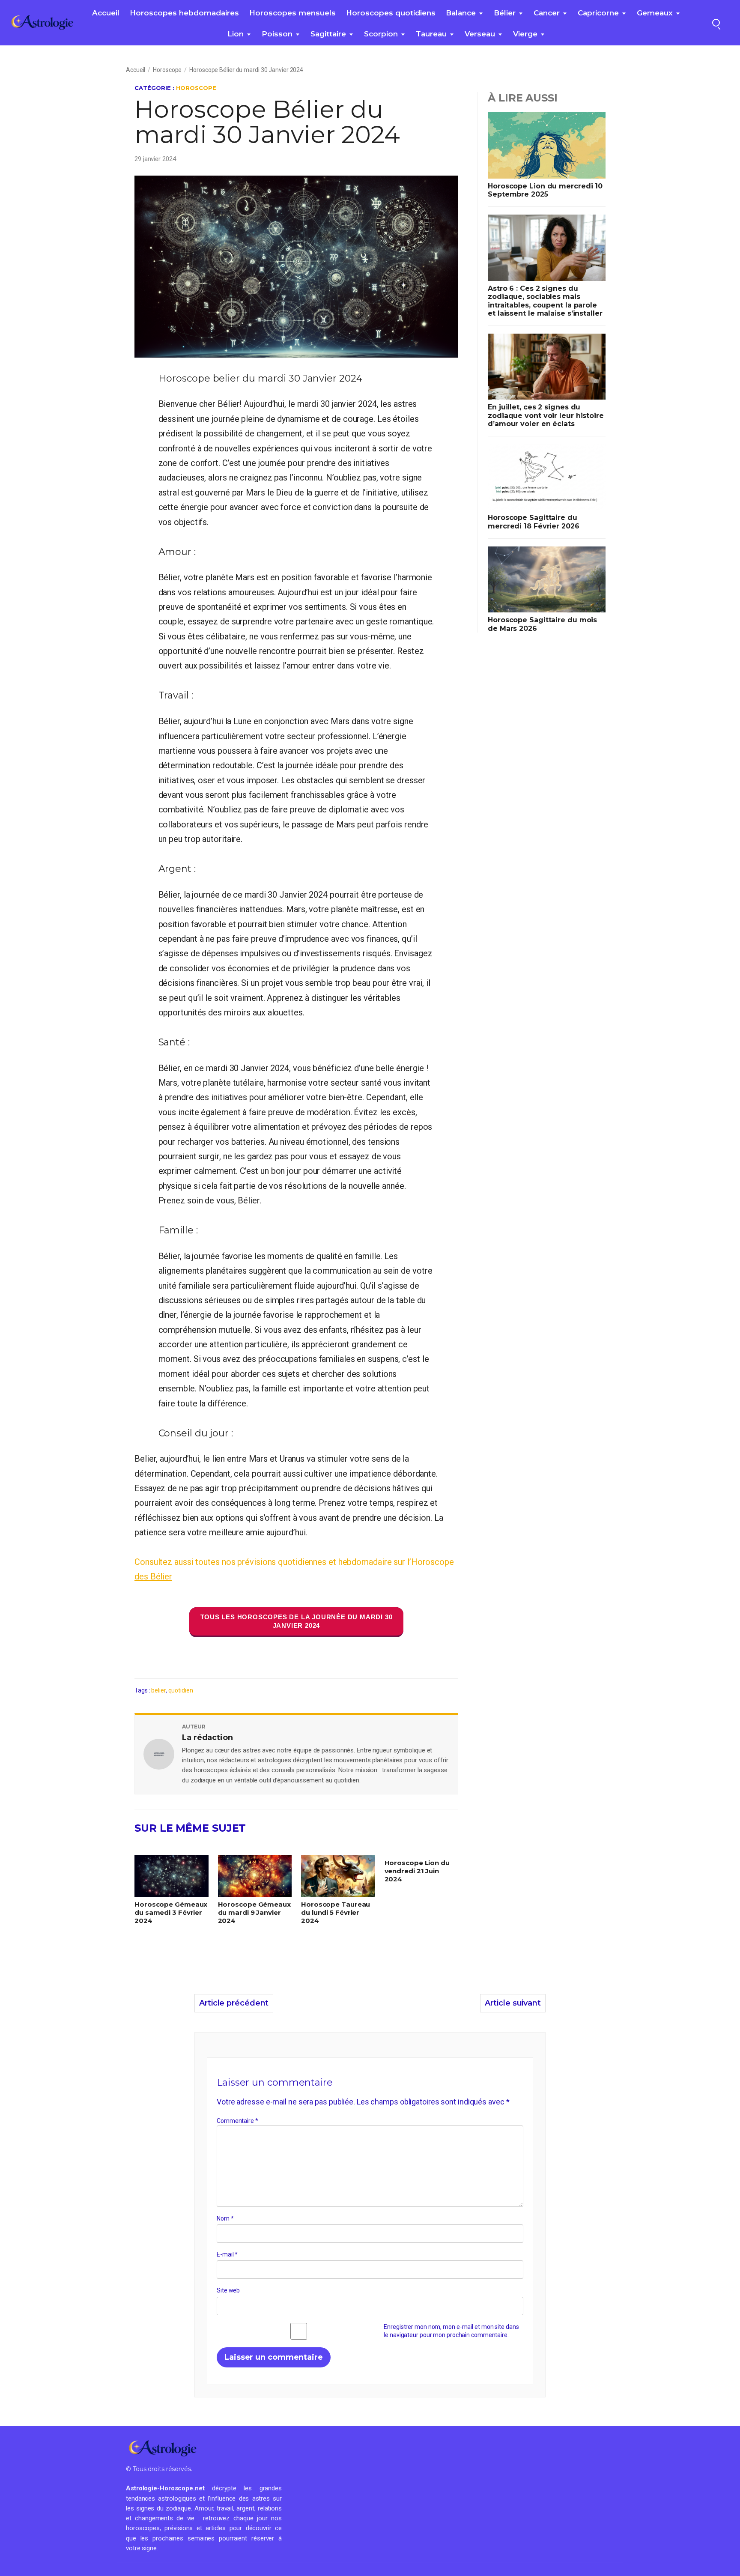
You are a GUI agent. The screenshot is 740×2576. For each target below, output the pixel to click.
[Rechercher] (716, 23)
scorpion (381, 34)
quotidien (181, 1690)
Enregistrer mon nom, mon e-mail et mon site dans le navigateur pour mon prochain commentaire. (451, 2331)
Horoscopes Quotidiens (391, 13)
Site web (228, 2290)
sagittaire (328, 34)
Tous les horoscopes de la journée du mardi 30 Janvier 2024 (297, 1621)
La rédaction (207, 1737)
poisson (277, 34)
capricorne (598, 13)
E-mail (227, 2254)
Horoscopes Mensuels (292, 13)
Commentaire (237, 2121)
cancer (547, 13)
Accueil (106, 13)
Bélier (505, 13)
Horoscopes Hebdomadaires (184, 13)
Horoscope (167, 70)
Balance (461, 13)
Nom (225, 2218)
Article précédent (234, 2003)
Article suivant (513, 2003)
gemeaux (655, 13)
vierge (525, 34)
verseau (480, 34)
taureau (431, 34)
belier (158, 1690)
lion (236, 34)
